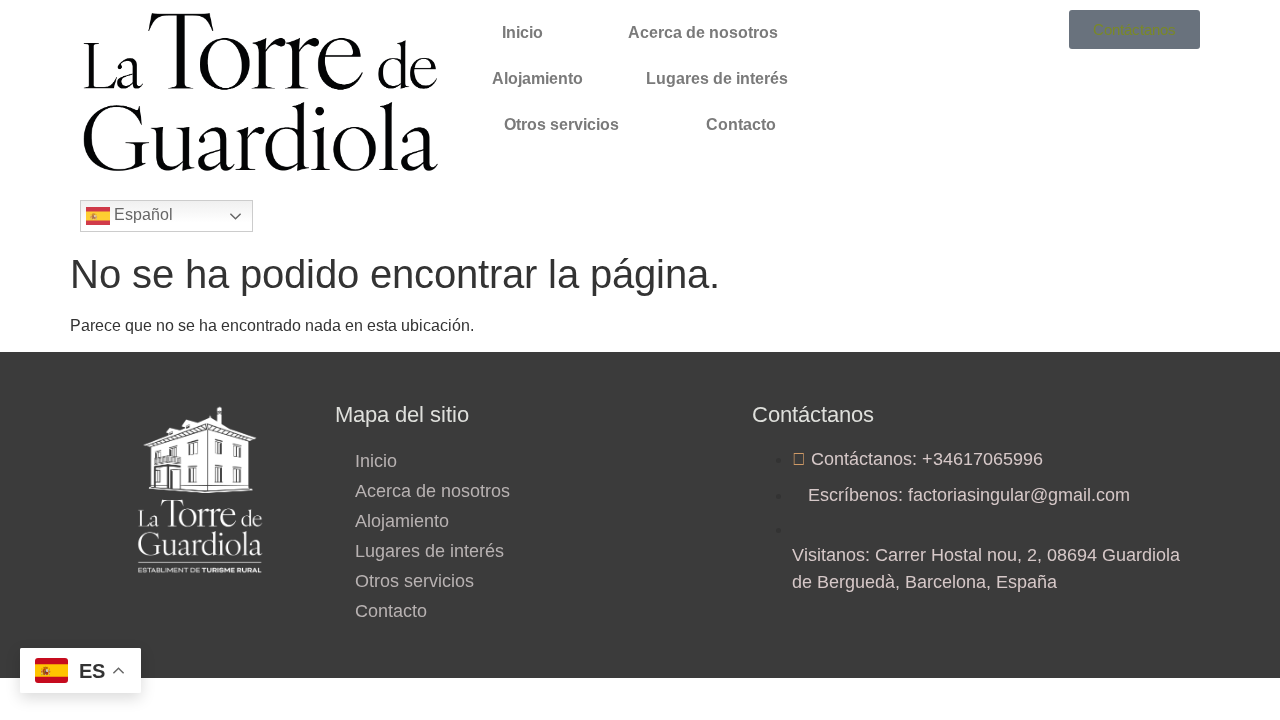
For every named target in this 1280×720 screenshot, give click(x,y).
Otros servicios (561, 124)
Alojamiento (537, 78)
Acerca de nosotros (703, 32)
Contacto (741, 124)
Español (141, 214)
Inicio (522, 32)
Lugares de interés (717, 78)
